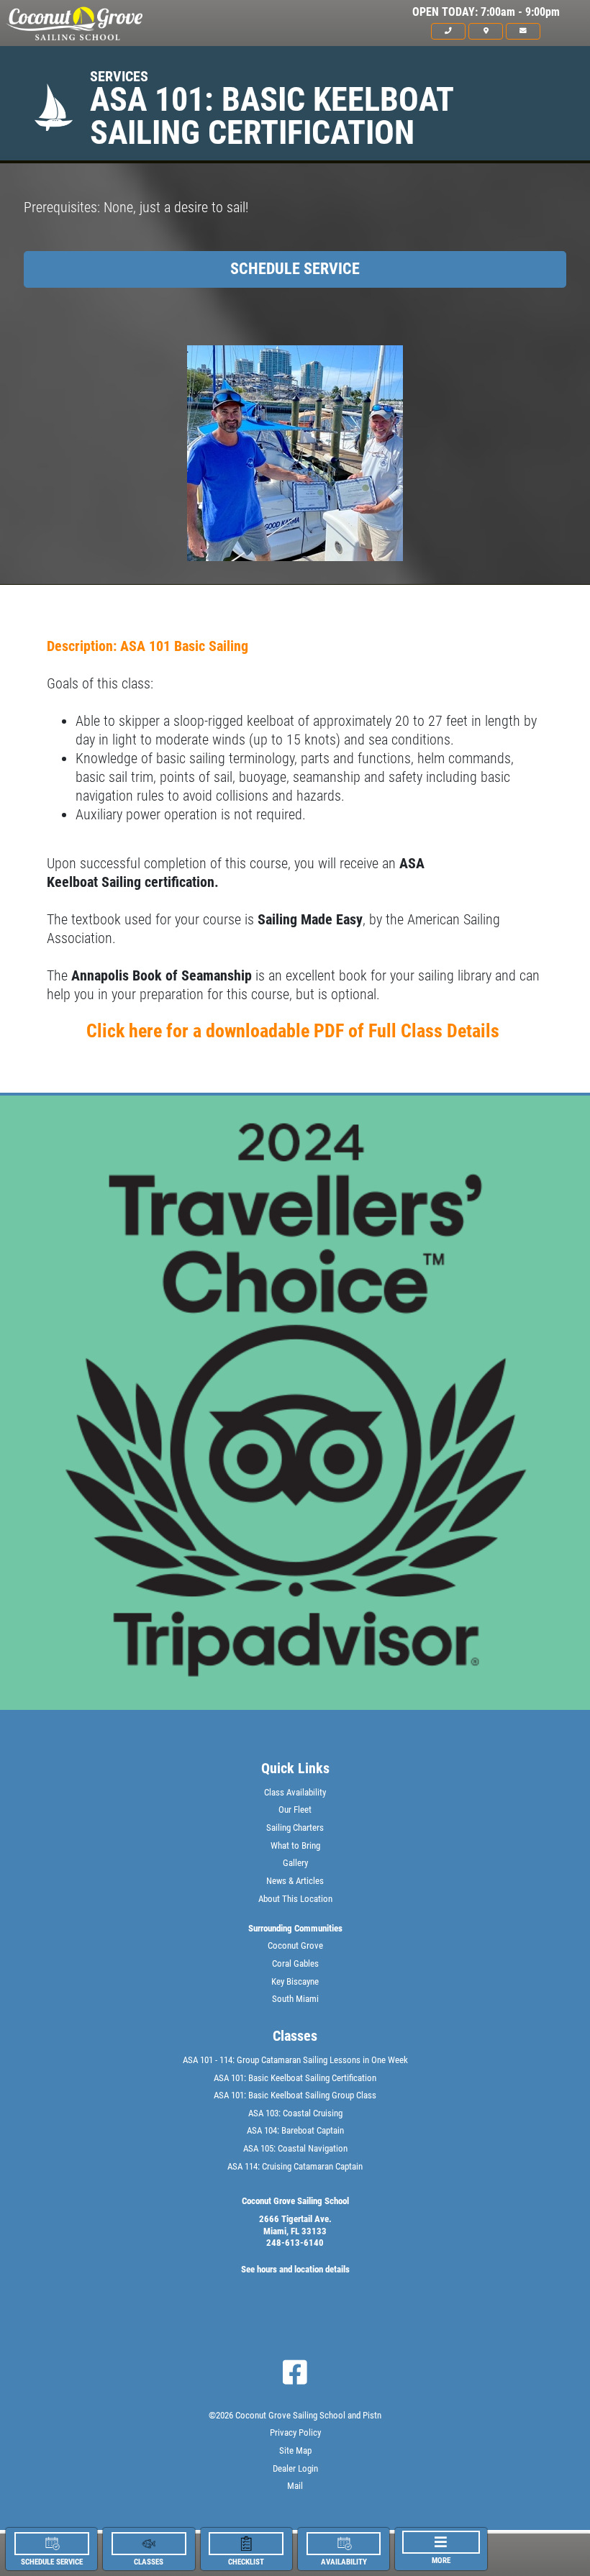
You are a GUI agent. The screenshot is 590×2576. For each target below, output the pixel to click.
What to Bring (295, 1845)
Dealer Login (295, 2468)
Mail (295, 2486)
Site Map (295, 2450)
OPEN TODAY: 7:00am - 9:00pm (486, 12)
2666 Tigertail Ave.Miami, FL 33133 (295, 2225)
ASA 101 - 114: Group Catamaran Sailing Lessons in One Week (295, 2060)
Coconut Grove (295, 1945)
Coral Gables (295, 1963)
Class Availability (295, 1792)
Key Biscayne (295, 1981)
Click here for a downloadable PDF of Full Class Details (295, 1031)
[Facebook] (295, 2372)
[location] (486, 31)
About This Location (295, 1899)
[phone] (448, 31)
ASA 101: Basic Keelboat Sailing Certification (295, 2078)
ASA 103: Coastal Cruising (295, 2113)
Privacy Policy (295, 2432)
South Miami (295, 1999)
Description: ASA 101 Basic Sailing (147, 646)
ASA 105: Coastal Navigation (295, 2148)
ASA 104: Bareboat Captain (295, 2130)
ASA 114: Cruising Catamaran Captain (295, 2166)
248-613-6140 (295, 2243)
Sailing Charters (295, 1828)
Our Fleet (295, 1810)
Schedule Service (295, 269)
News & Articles (295, 1881)
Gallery (295, 1863)
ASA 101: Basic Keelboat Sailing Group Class (295, 2095)
